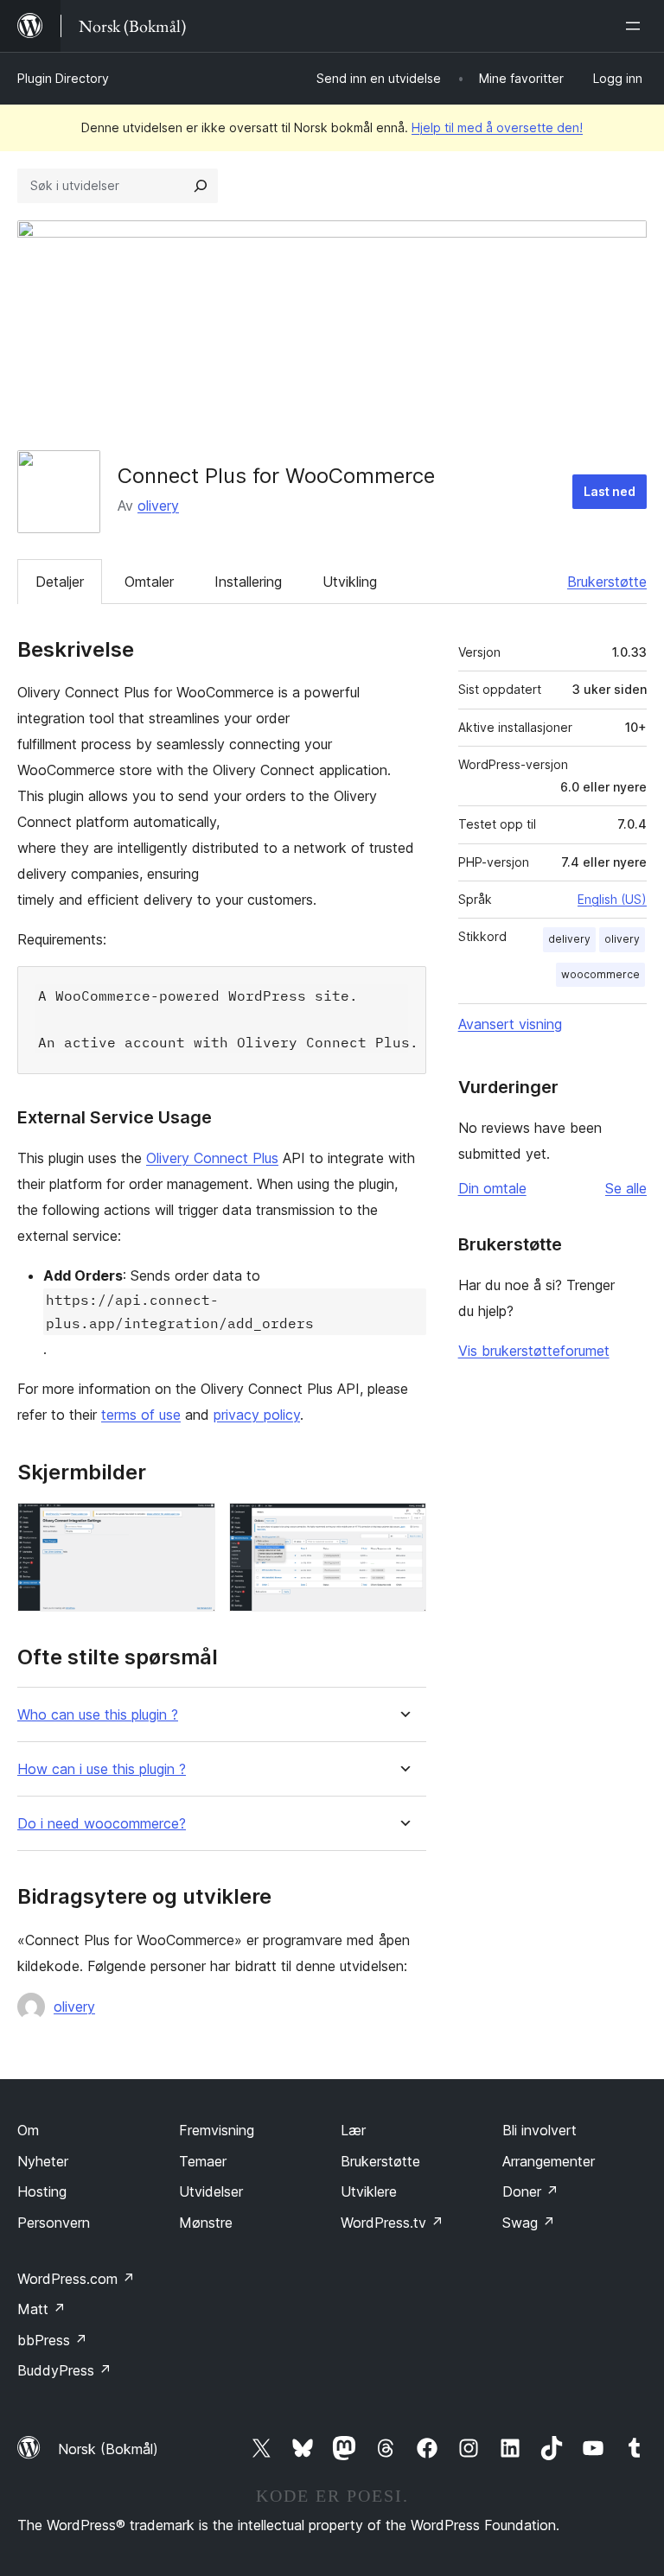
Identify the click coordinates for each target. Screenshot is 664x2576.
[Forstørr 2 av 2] (403, 1526)
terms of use (141, 1415)
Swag (529, 2223)
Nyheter (43, 2161)
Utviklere (369, 2191)
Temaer (203, 2161)
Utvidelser (211, 2191)
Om (28, 2130)
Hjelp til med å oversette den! (497, 127)
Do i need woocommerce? (102, 1824)
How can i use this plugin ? (102, 1769)
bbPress (52, 2340)
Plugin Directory (63, 78)
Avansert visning (510, 1024)
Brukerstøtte (607, 582)
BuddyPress (64, 2370)
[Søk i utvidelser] (201, 186)
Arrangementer (549, 2161)
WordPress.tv (392, 2223)
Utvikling (350, 582)
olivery (158, 506)
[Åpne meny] (636, 26)
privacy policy (257, 1415)
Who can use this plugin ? (98, 1715)
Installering (248, 582)
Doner (530, 2191)
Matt (41, 2309)
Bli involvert (539, 2130)
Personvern (54, 2223)
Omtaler (149, 582)
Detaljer (60, 582)
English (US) (612, 899)
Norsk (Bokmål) (108, 2449)
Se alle (626, 1188)
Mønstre (206, 2223)
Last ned (610, 491)
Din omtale (492, 1188)
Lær (353, 2130)
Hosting (42, 2191)
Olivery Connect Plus (212, 1158)
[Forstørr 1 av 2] (192, 1526)
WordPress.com (76, 2279)
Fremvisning (217, 2130)
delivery (569, 939)
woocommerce (600, 974)
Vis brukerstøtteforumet (534, 1351)
